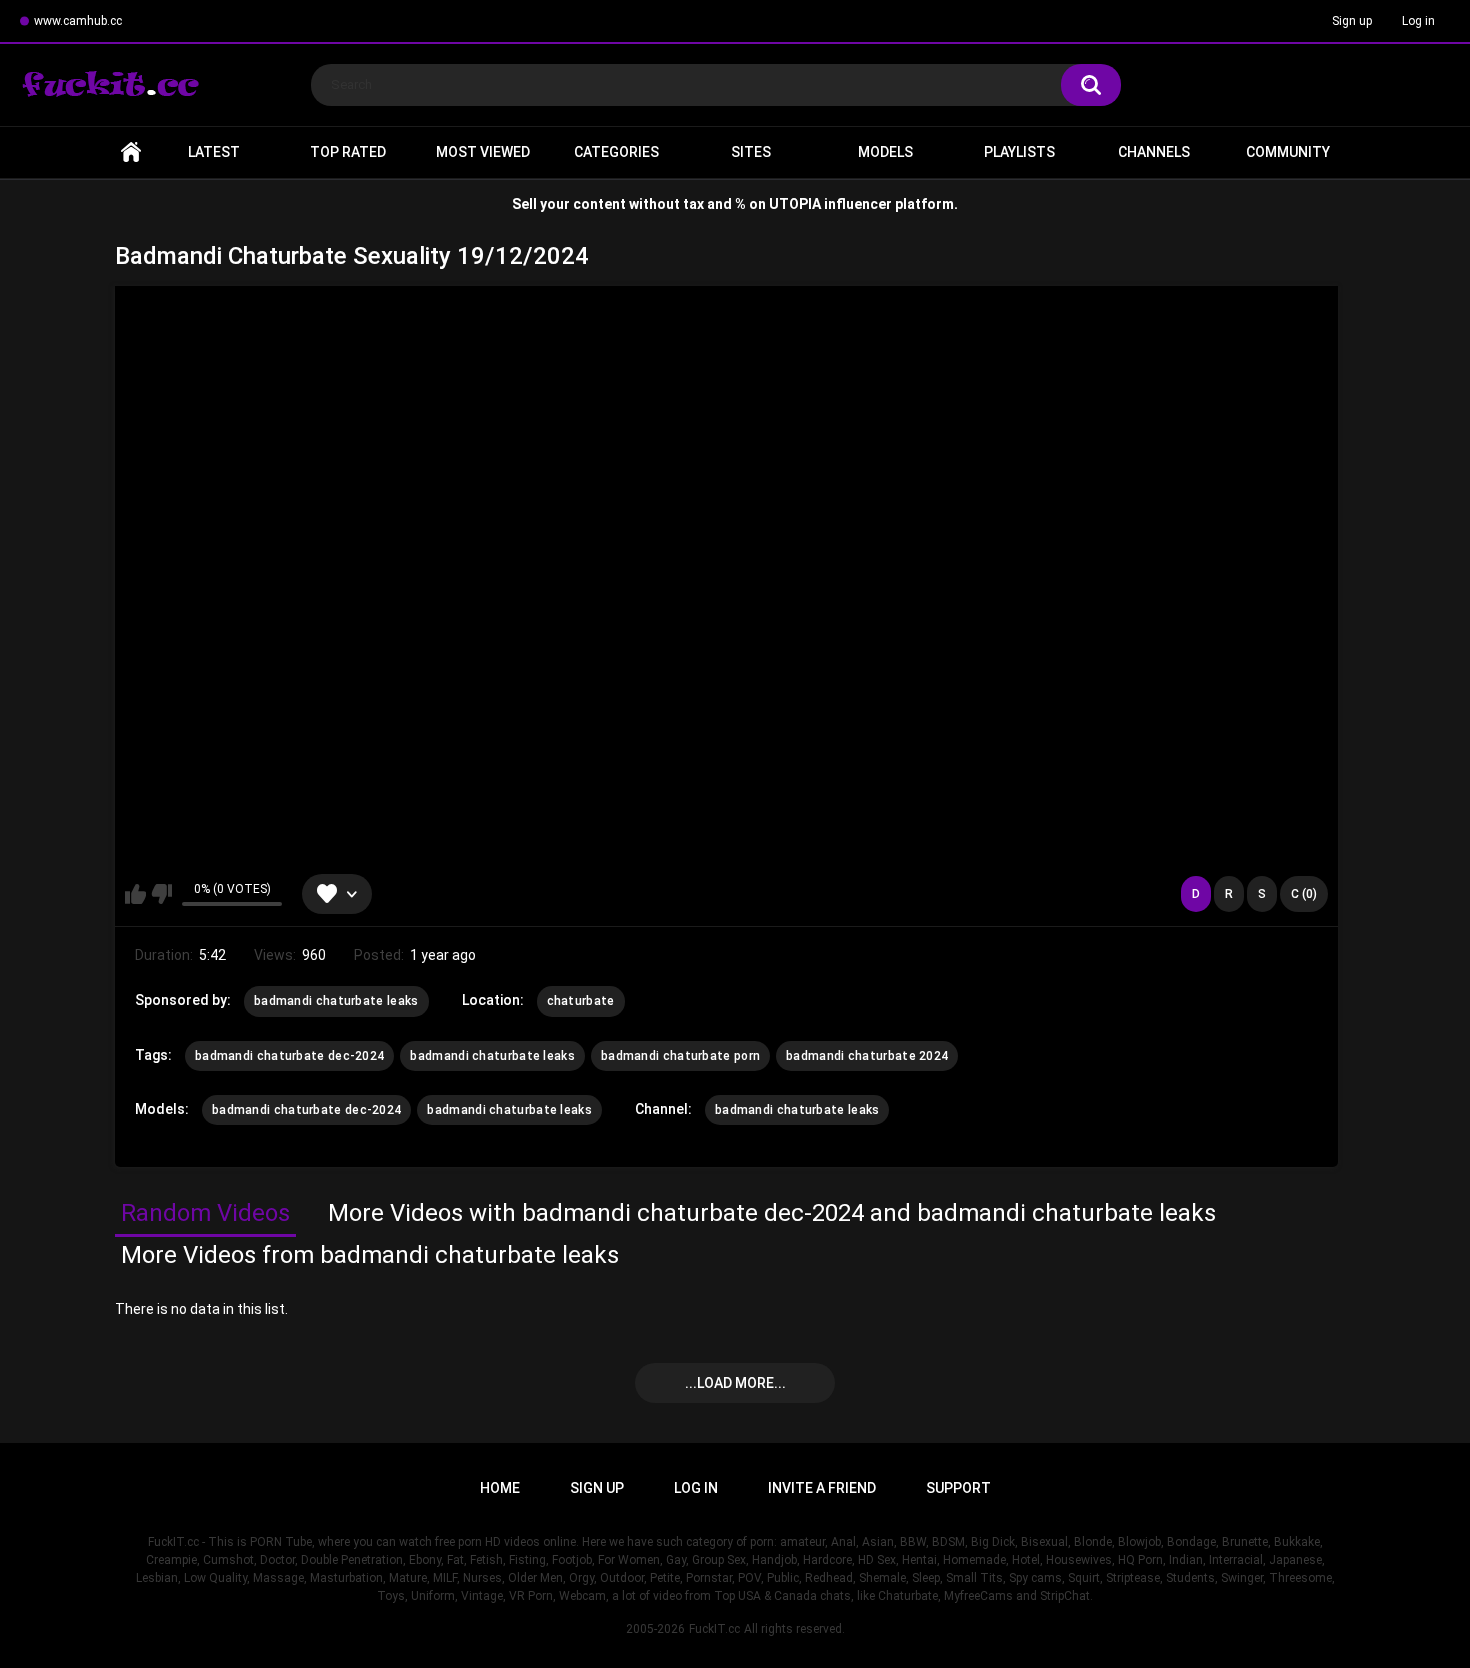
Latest (214, 152)
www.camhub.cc (78, 21)
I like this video (135, 894)
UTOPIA (795, 204)
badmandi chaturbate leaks (336, 1001)
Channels (1154, 152)
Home (131, 152)
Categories (616, 152)
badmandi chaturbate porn (680, 1056)
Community (1288, 152)
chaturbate (581, 1001)
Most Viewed (483, 152)
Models (885, 152)
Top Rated (348, 152)
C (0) (1304, 894)
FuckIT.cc (714, 1629)
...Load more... (735, 1383)
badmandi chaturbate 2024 (867, 1056)
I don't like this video (161, 894)
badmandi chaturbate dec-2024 (289, 1056)
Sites (751, 152)
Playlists (1019, 152)
